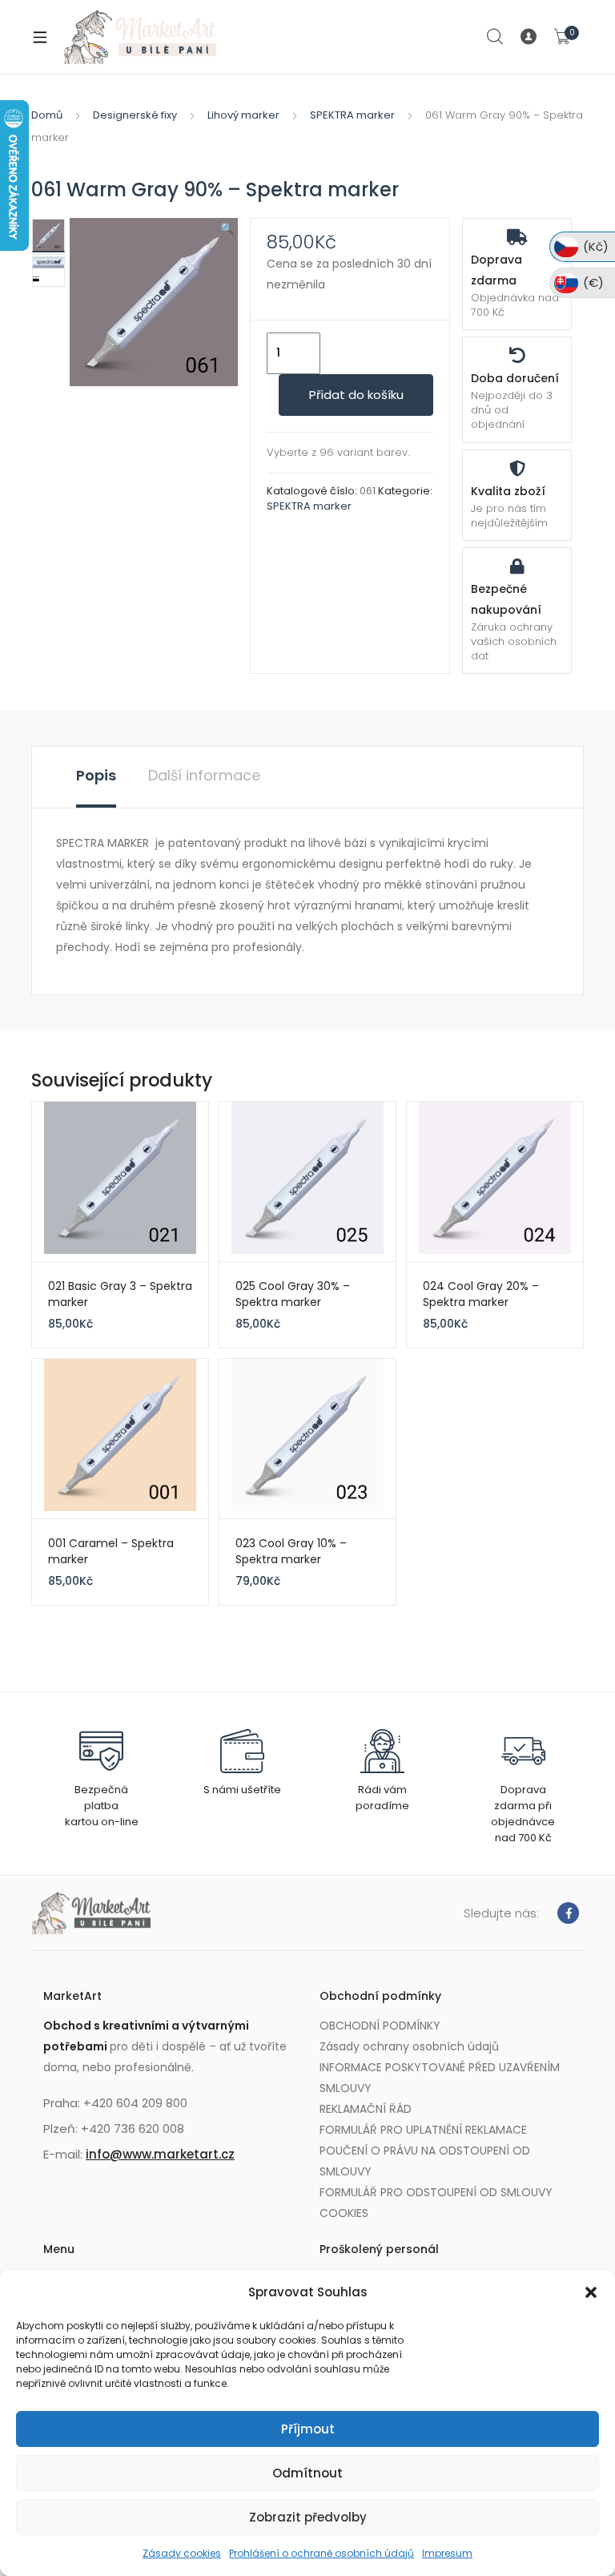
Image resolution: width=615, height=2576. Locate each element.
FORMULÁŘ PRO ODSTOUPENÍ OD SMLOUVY (436, 2192)
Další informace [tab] (204, 775)
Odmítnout (307, 2473)
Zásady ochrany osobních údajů (409, 2046)
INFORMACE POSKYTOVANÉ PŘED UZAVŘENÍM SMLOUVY (440, 2078)
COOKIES (344, 2213)
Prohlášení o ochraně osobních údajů (322, 2553)
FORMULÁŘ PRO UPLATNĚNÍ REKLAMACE (423, 2130)
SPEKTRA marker (352, 115)
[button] (591, 2292)
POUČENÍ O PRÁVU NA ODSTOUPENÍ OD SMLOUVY (425, 2161)
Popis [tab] (96, 775)
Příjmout (308, 2429)
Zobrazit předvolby (308, 2517)
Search (496, 37)
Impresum (447, 2553)
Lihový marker (243, 115)
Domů (47, 115)
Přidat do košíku (356, 395)
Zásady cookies (182, 2553)
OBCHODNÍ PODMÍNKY (380, 2026)
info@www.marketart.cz (160, 2154)
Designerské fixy (135, 115)
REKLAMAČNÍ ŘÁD (366, 2109)
